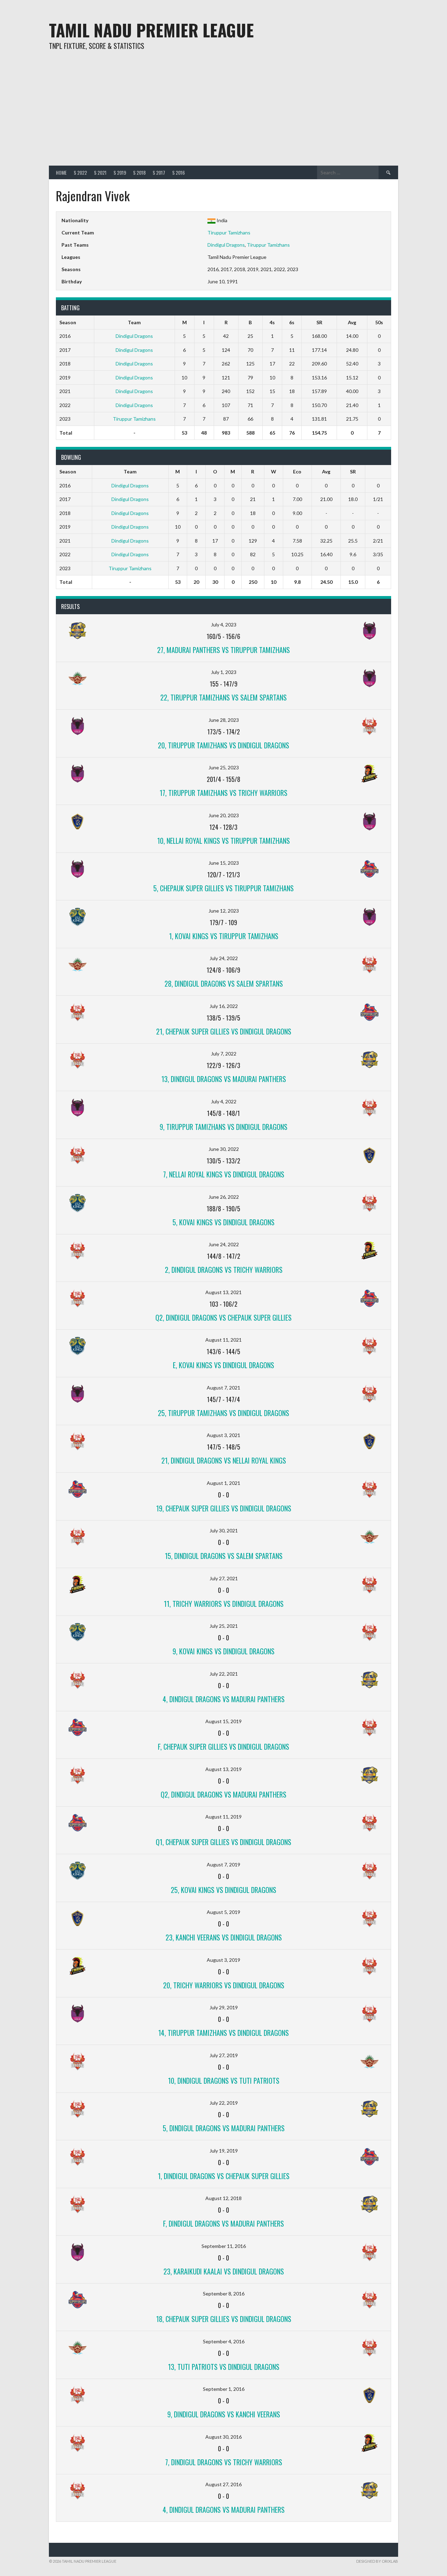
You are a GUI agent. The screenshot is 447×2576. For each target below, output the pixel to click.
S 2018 (139, 172)
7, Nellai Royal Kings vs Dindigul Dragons (224, 1174)
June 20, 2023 (224, 815)
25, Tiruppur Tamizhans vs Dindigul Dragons (223, 1413)
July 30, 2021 (224, 1530)
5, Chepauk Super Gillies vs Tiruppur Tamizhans (223, 888)
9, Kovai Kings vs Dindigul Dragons (223, 1651)
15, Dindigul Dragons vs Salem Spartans (224, 1556)
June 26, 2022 (224, 1197)
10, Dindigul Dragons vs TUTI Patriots (224, 2081)
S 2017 (159, 172)
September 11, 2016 (224, 2246)
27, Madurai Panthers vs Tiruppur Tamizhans (223, 650)
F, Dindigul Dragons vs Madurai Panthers (223, 2223)
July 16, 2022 (224, 1006)
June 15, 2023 (224, 863)
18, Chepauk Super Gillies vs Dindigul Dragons (224, 2319)
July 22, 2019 (224, 2103)
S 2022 (80, 172)
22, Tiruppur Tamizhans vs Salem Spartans (223, 697)
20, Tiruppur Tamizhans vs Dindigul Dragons (223, 745)
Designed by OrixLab (377, 2561)
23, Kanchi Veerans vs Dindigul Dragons (224, 1937)
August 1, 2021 (223, 1483)
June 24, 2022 (224, 1244)
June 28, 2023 (224, 720)
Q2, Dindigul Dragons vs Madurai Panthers (223, 1794)
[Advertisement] (223, 113)
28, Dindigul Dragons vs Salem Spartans (224, 984)
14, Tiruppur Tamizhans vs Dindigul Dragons (223, 2033)
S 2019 (120, 172)
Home (61, 172)
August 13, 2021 (223, 1292)
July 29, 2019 (224, 2007)
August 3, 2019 (223, 1960)
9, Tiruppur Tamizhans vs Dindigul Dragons (223, 1127)
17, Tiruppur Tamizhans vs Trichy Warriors (223, 793)
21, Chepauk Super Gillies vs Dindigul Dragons (224, 1031)
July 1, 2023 (224, 672)
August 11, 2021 (223, 1340)
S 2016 (178, 172)
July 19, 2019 (224, 2151)
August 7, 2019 (223, 1864)
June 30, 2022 (224, 1149)
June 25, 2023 (224, 767)
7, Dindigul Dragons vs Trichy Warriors (224, 2462)
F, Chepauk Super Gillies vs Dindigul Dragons (223, 1747)
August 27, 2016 (223, 2484)
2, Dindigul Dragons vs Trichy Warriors (224, 1270)
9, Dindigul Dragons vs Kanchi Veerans (224, 2414)
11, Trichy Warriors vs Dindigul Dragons (224, 1604)
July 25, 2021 (224, 1626)
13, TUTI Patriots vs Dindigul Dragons (224, 2367)
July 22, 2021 (224, 1674)
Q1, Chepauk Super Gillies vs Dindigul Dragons (223, 1842)
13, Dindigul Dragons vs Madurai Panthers (224, 1079)
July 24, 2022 (224, 958)
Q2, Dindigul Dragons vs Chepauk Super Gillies (223, 1318)
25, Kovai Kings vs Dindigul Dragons (223, 1890)
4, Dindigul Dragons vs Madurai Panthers (224, 1699)
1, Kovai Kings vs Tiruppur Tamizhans (224, 936)
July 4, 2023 (224, 625)
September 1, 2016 (224, 2389)
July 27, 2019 (224, 2055)
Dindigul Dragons (226, 245)
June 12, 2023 (224, 911)
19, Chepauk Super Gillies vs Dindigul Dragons (224, 1508)
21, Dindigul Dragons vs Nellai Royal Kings (224, 1460)
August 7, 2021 (223, 1388)
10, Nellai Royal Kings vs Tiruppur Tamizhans (223, 841)
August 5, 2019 (223, 1912)
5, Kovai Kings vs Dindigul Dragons (223, 1222)
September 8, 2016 (224, 2294)
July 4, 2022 (224, 1101)
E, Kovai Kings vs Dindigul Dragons (223, 1365)
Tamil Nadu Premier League (151, 30)
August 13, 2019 (223, 1769)
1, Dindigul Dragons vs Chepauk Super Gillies (224, 2176)
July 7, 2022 (224, 1054)
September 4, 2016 (224, 2341)
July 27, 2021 (224, 1578)
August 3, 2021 (223, 1435)
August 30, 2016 (223, 2437)
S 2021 (100, 172)
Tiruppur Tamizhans (229, 233)
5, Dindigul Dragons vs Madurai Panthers (224, 2128)
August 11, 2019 (223, 1817)
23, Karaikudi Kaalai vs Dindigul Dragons (224, 2271)
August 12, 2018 (223, 2198)
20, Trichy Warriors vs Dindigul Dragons (224, 1985)
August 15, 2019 (223, 1721)
